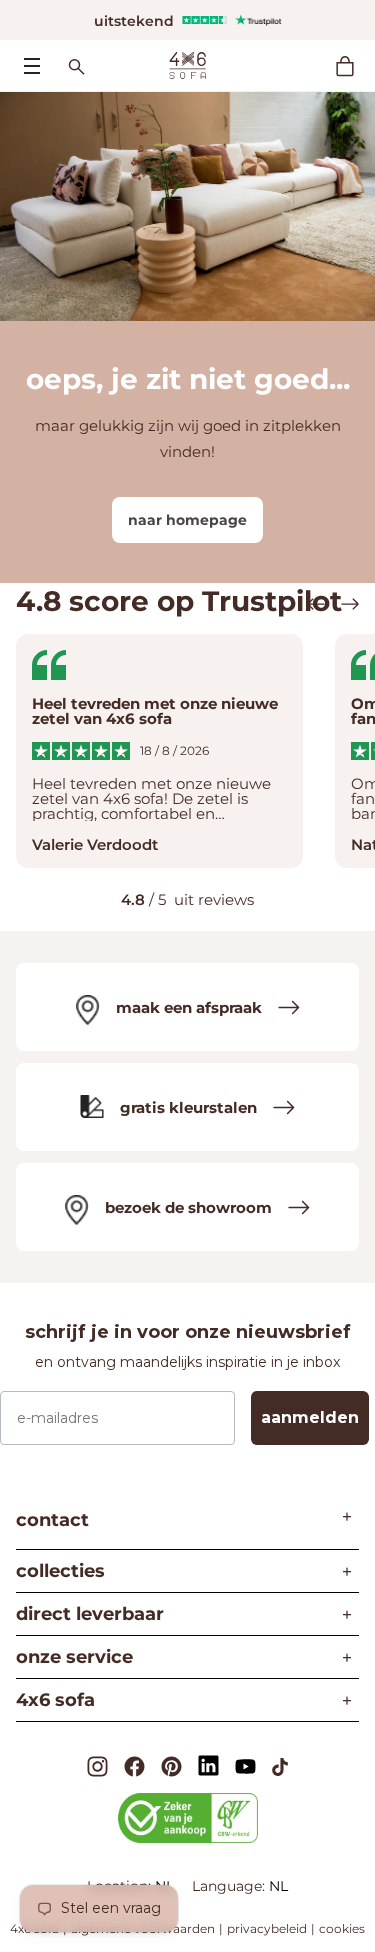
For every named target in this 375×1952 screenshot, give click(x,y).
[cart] (355, 66)
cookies (342, 1928)
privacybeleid (267, 1928)
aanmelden (310, 1417)
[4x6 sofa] (187, 64)
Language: (230, 1886)
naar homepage (187, 520)
